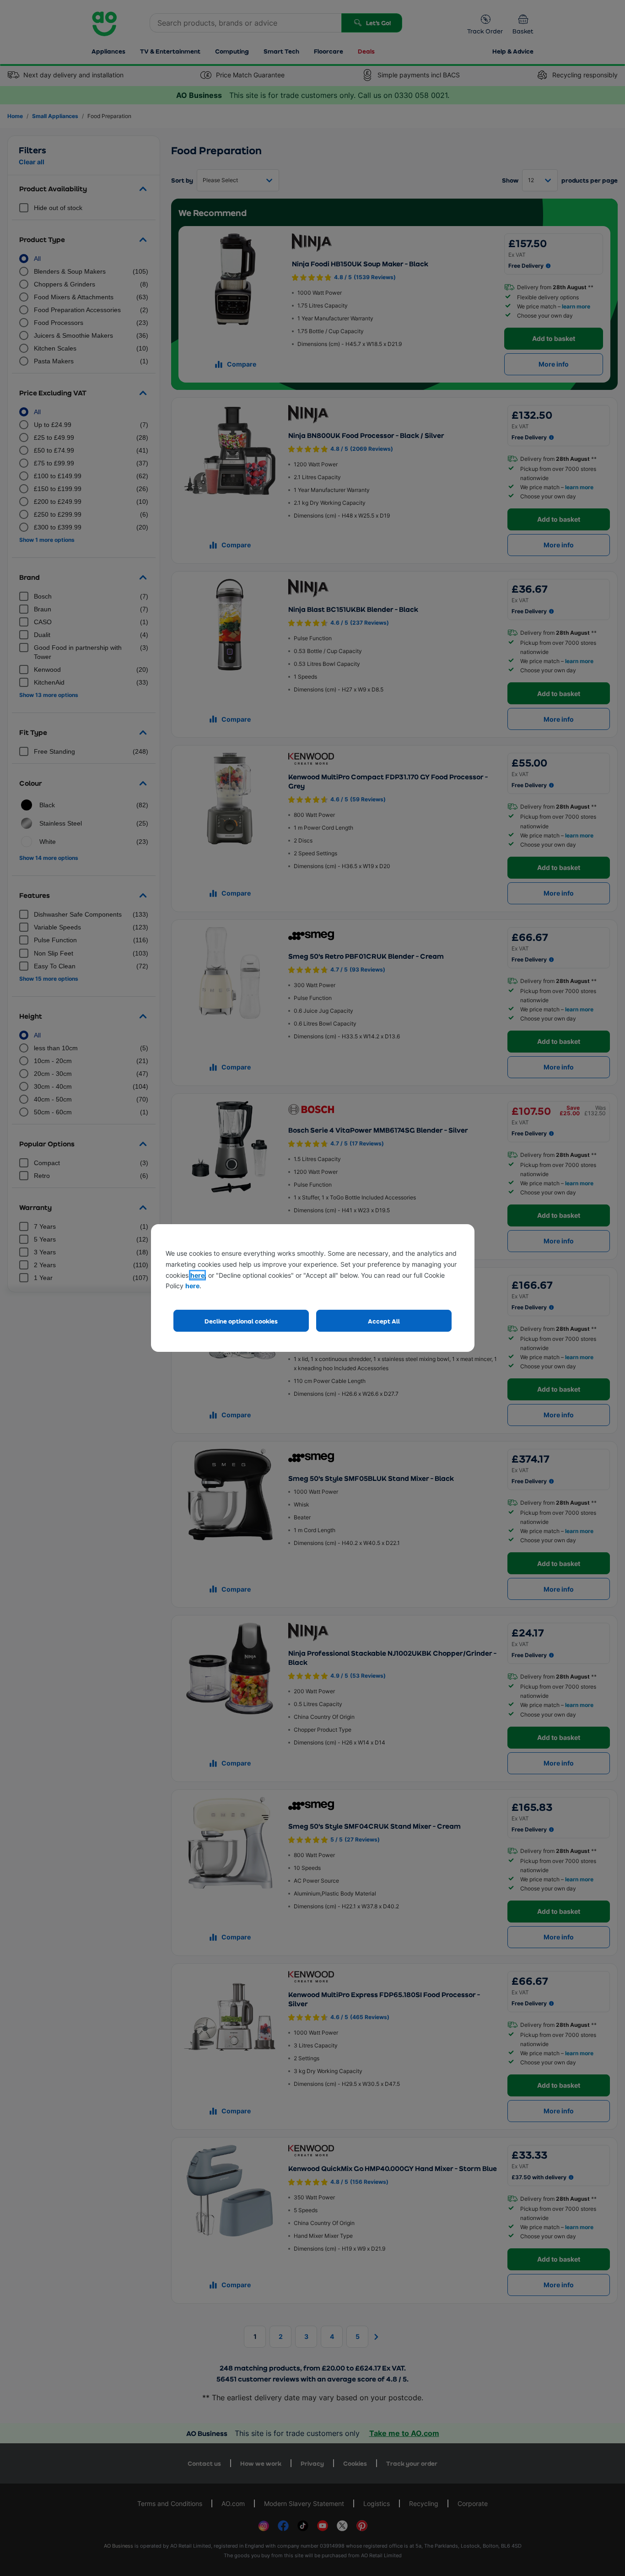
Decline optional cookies (241, 1321)
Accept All (384, 1321)
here (197, 1275)
